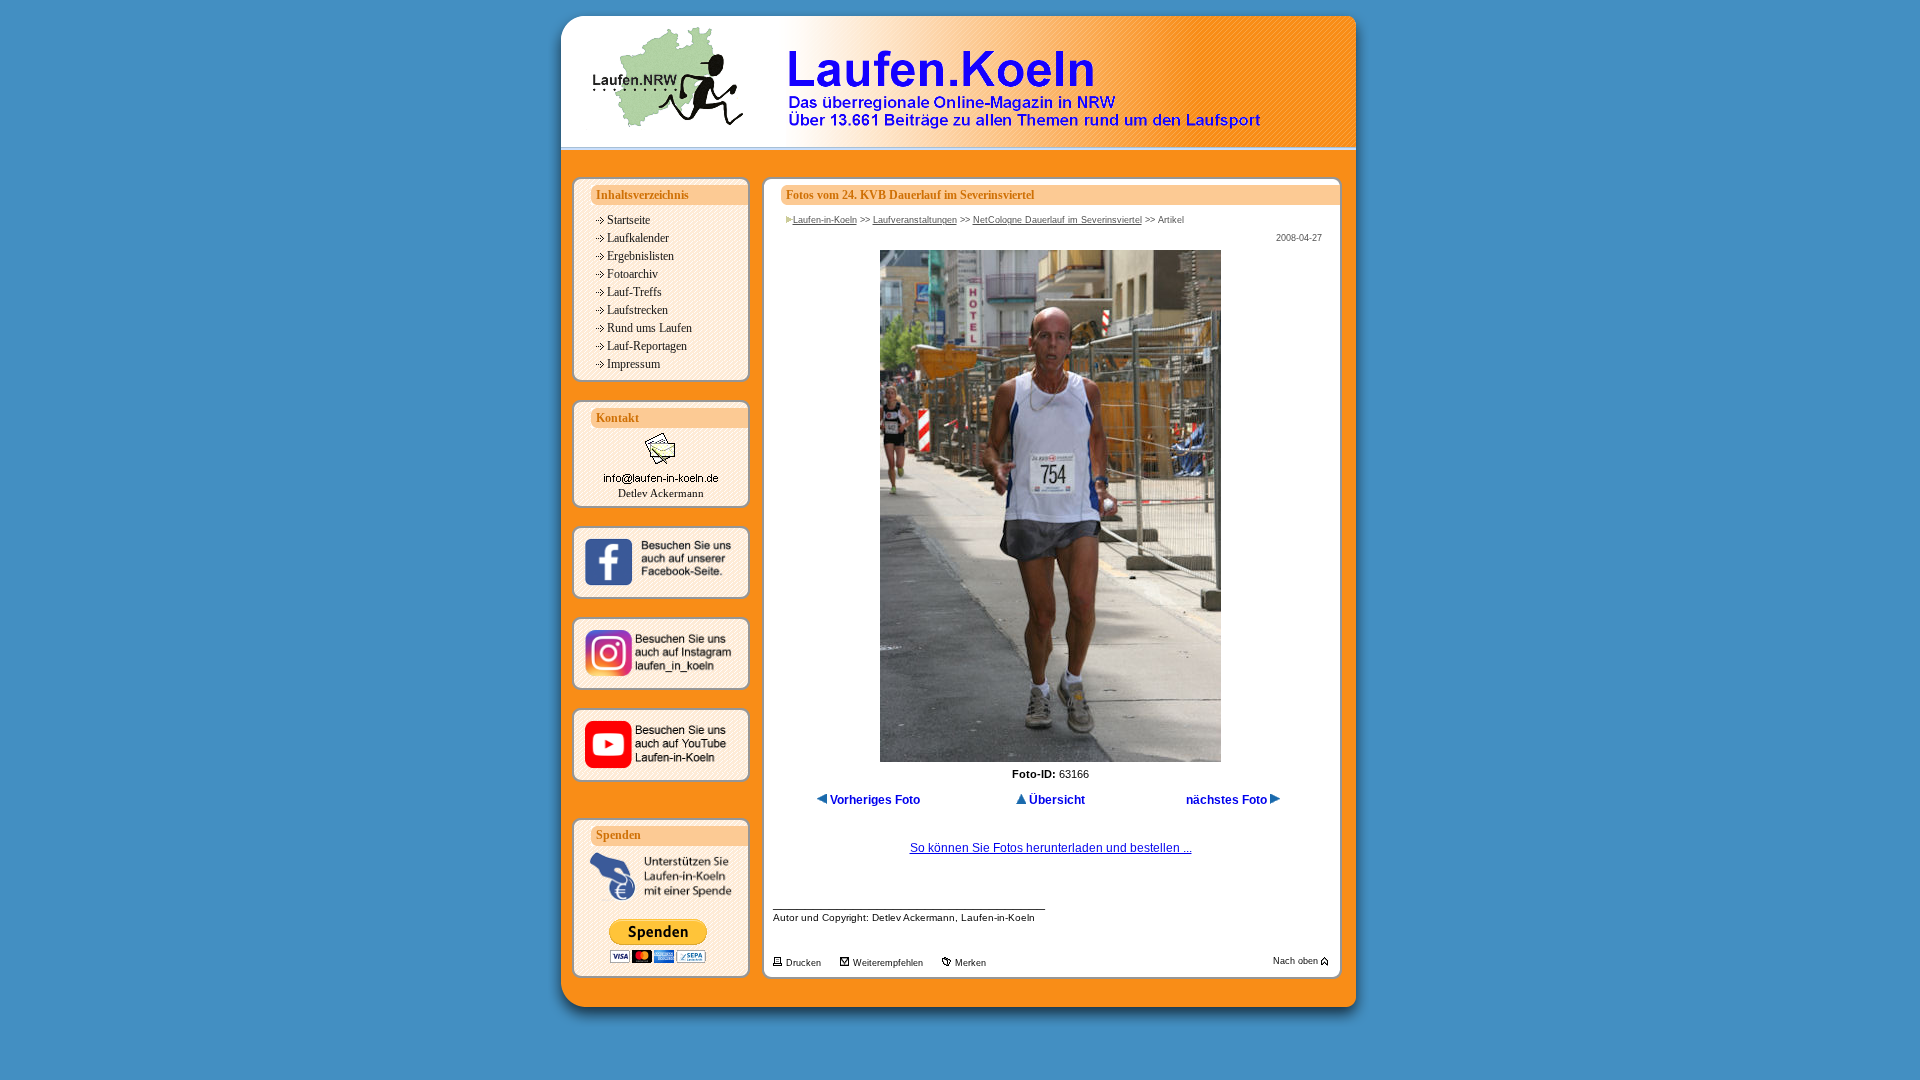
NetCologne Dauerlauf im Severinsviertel (1057, 220)
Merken (970, 963)
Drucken (805, 963)
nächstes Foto (1226, 800)
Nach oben (1297, 961)
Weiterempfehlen (889, 963)
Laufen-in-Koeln (825, 220)
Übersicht (1057, 800)
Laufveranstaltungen (915, 220)
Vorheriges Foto (875, 800)
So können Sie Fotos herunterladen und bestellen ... (1051, 848)
